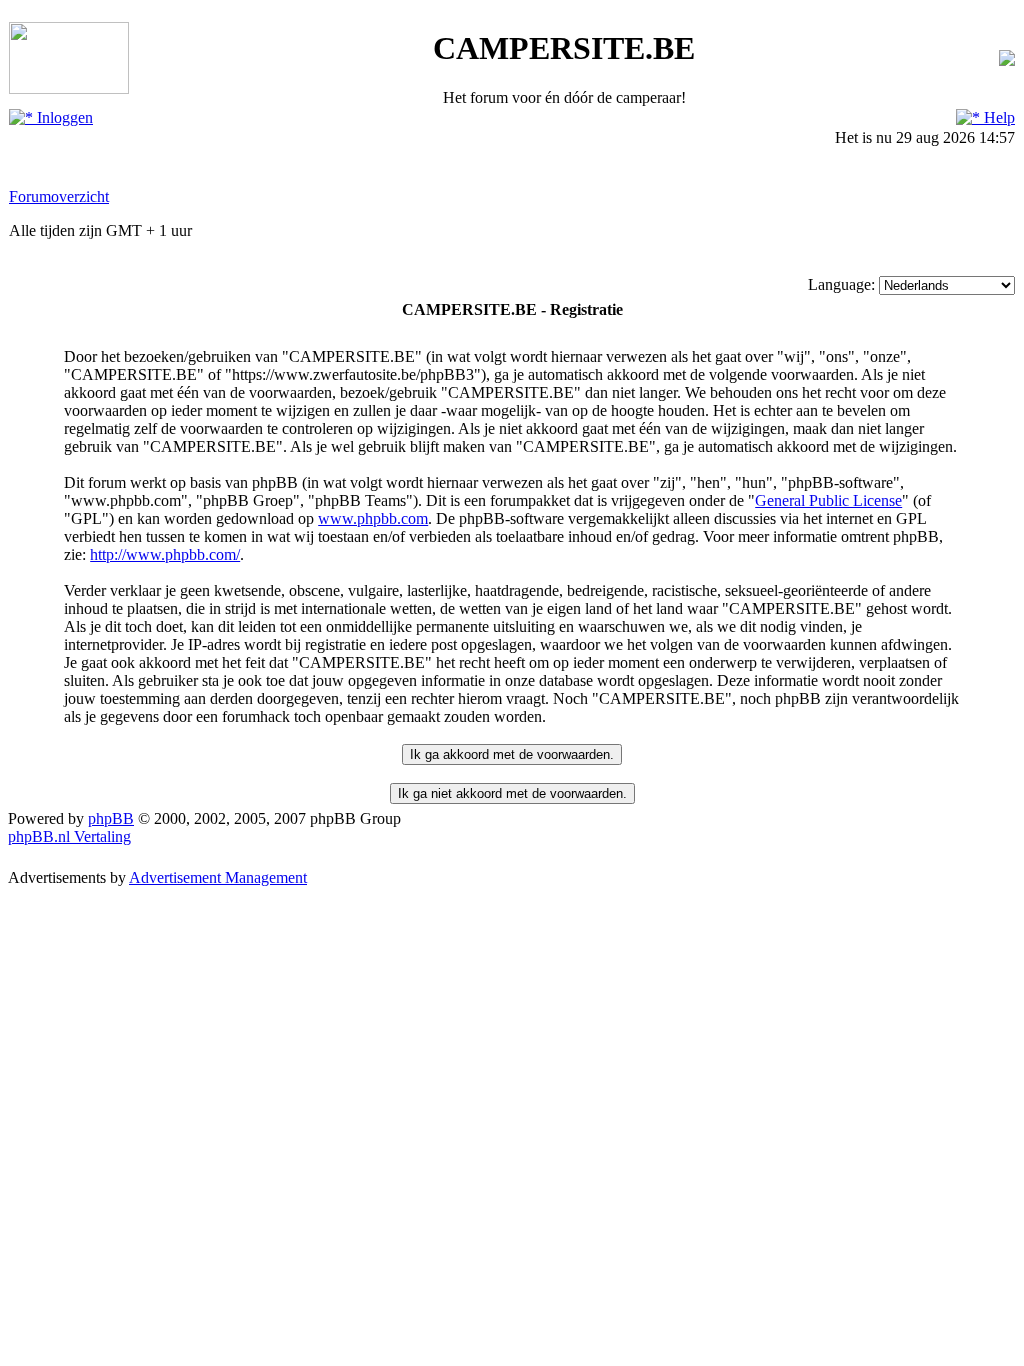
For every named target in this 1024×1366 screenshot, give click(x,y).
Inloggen (63, 117)
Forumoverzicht (59, 196)
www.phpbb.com (373, 518)
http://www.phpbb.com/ (165, 554)
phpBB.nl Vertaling (69, 836)
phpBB (111, 818)
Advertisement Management (218, 877)
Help (997, 117)
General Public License (828, 500)
